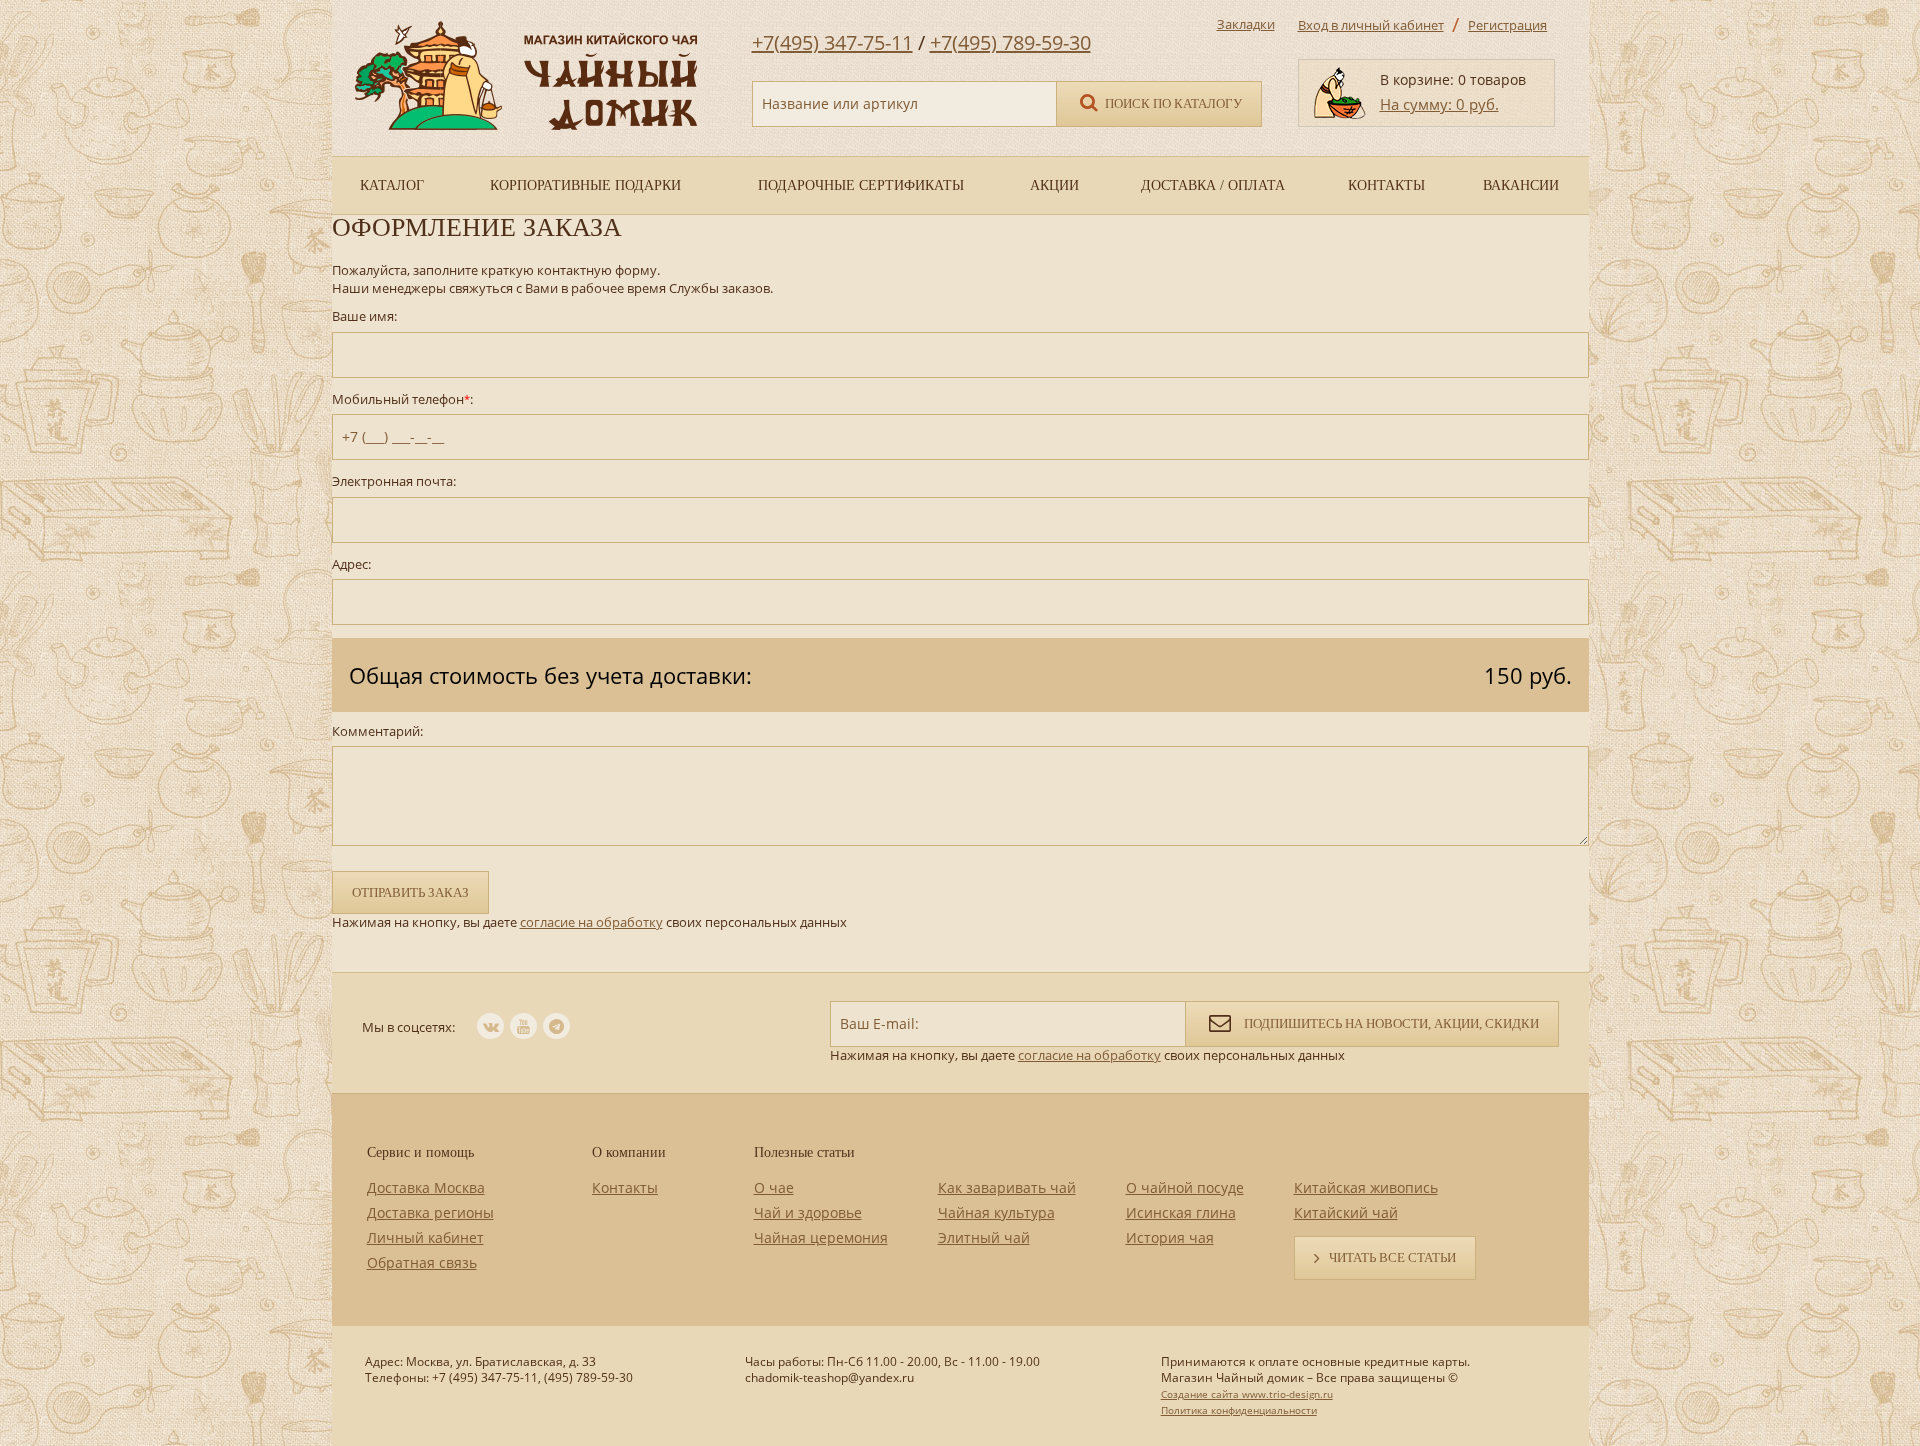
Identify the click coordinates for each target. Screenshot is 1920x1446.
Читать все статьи (1392, 1257)
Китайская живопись (1366, 1187)
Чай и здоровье (808, 1212)
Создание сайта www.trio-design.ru (1247, 1394)
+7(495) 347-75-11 (832, 42)
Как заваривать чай (1007, 1187)
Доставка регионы (430, 1212)
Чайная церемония (821, 1237)
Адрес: (351, 564)
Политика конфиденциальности (1239, 1410)
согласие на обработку (591, 922)
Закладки (1246, 24)
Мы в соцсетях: (408, 1027)
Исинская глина (1181, 1212)
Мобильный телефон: (402, 399)
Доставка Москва (426, 1187)
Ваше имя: (364, 316)
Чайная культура (996, 1212)
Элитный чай (984, 1237)
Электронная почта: (394, 481)
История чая (1170, 1237)
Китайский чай (1346, 1212)
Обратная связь (422, 1262)
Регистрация (1507, 25)
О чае (774, 1187)
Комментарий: (377, 731)
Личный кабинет (425, 1237)
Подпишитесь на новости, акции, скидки (1390, 1023)
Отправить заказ (410, 892)
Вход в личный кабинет (1371, 25)
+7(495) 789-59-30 (1010, 42)
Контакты (625, 1187)
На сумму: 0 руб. (1439, 104)
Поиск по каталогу (1172, 103)
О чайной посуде (1185, 1187)
